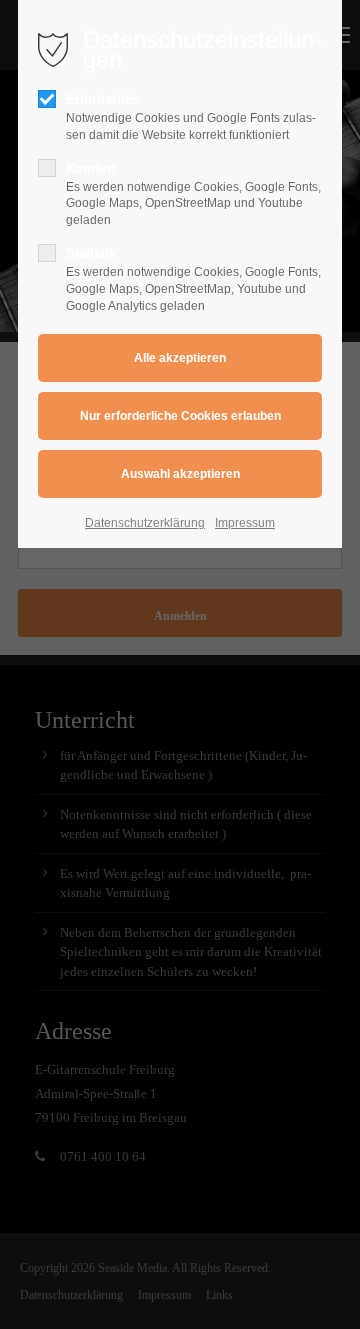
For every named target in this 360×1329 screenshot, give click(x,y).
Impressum (245, 523)
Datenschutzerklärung (145, 523)
